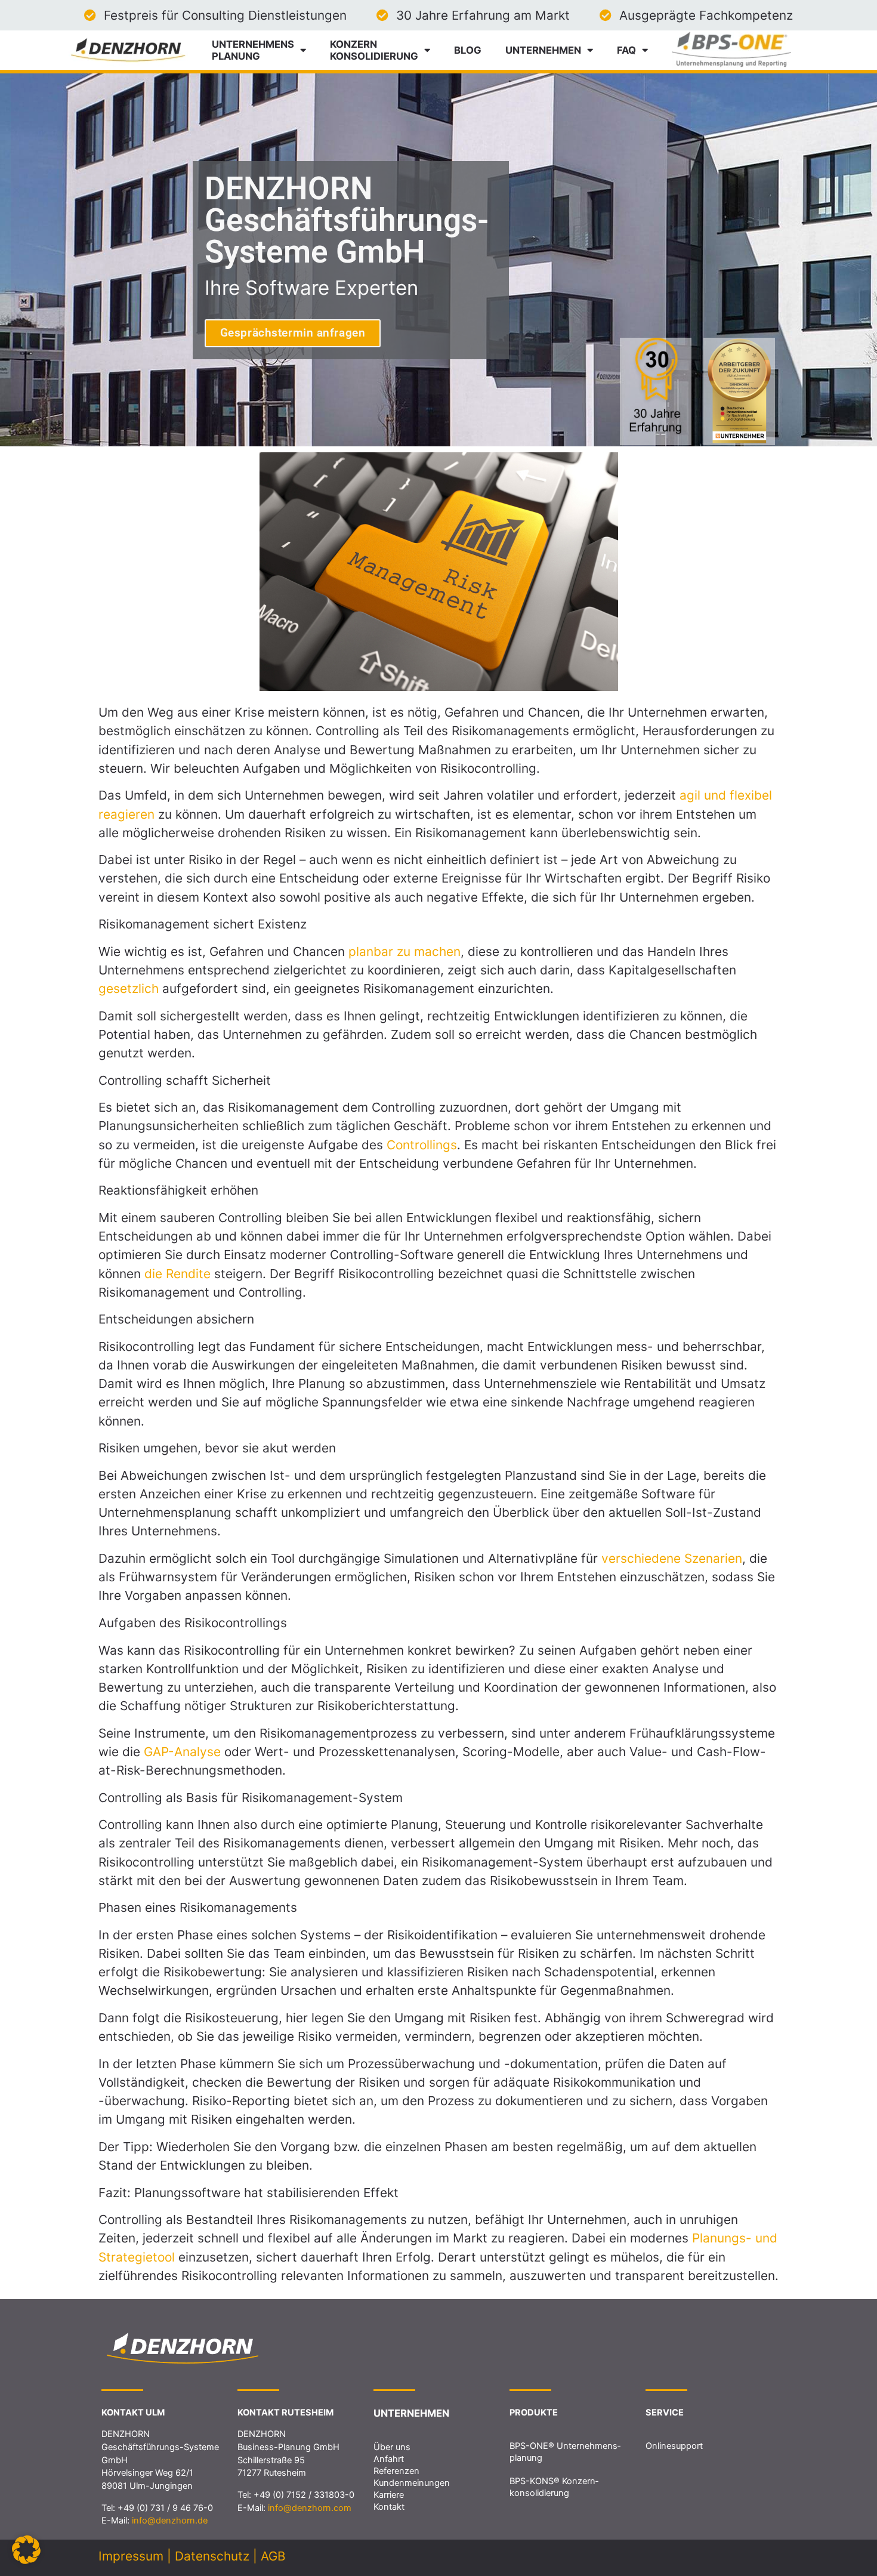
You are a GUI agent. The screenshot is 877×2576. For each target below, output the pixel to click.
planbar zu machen (404, 951)
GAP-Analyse (182, 1752)
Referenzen (396, 2471)
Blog (468, 50)
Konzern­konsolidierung (374, 50)
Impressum (131, 2556)
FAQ (626, 50)
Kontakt (389, 2507)
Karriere (389, 2495)
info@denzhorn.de (170, 2521)
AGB (273, 2556)
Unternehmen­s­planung (253, 50)
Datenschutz (212, 2556)
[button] (26, 2550)
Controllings (422, 1145)
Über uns (392, 2447)
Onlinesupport (674, 2446)
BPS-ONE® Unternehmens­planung (565, 2452)
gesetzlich (130, 988)
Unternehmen (543, 50)
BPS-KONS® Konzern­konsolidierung (554, 2487)
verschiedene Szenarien (672, 1558)
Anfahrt (389, 2459)
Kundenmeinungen (412, 2483)
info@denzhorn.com (310, 2508)
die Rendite (177, 1274)
